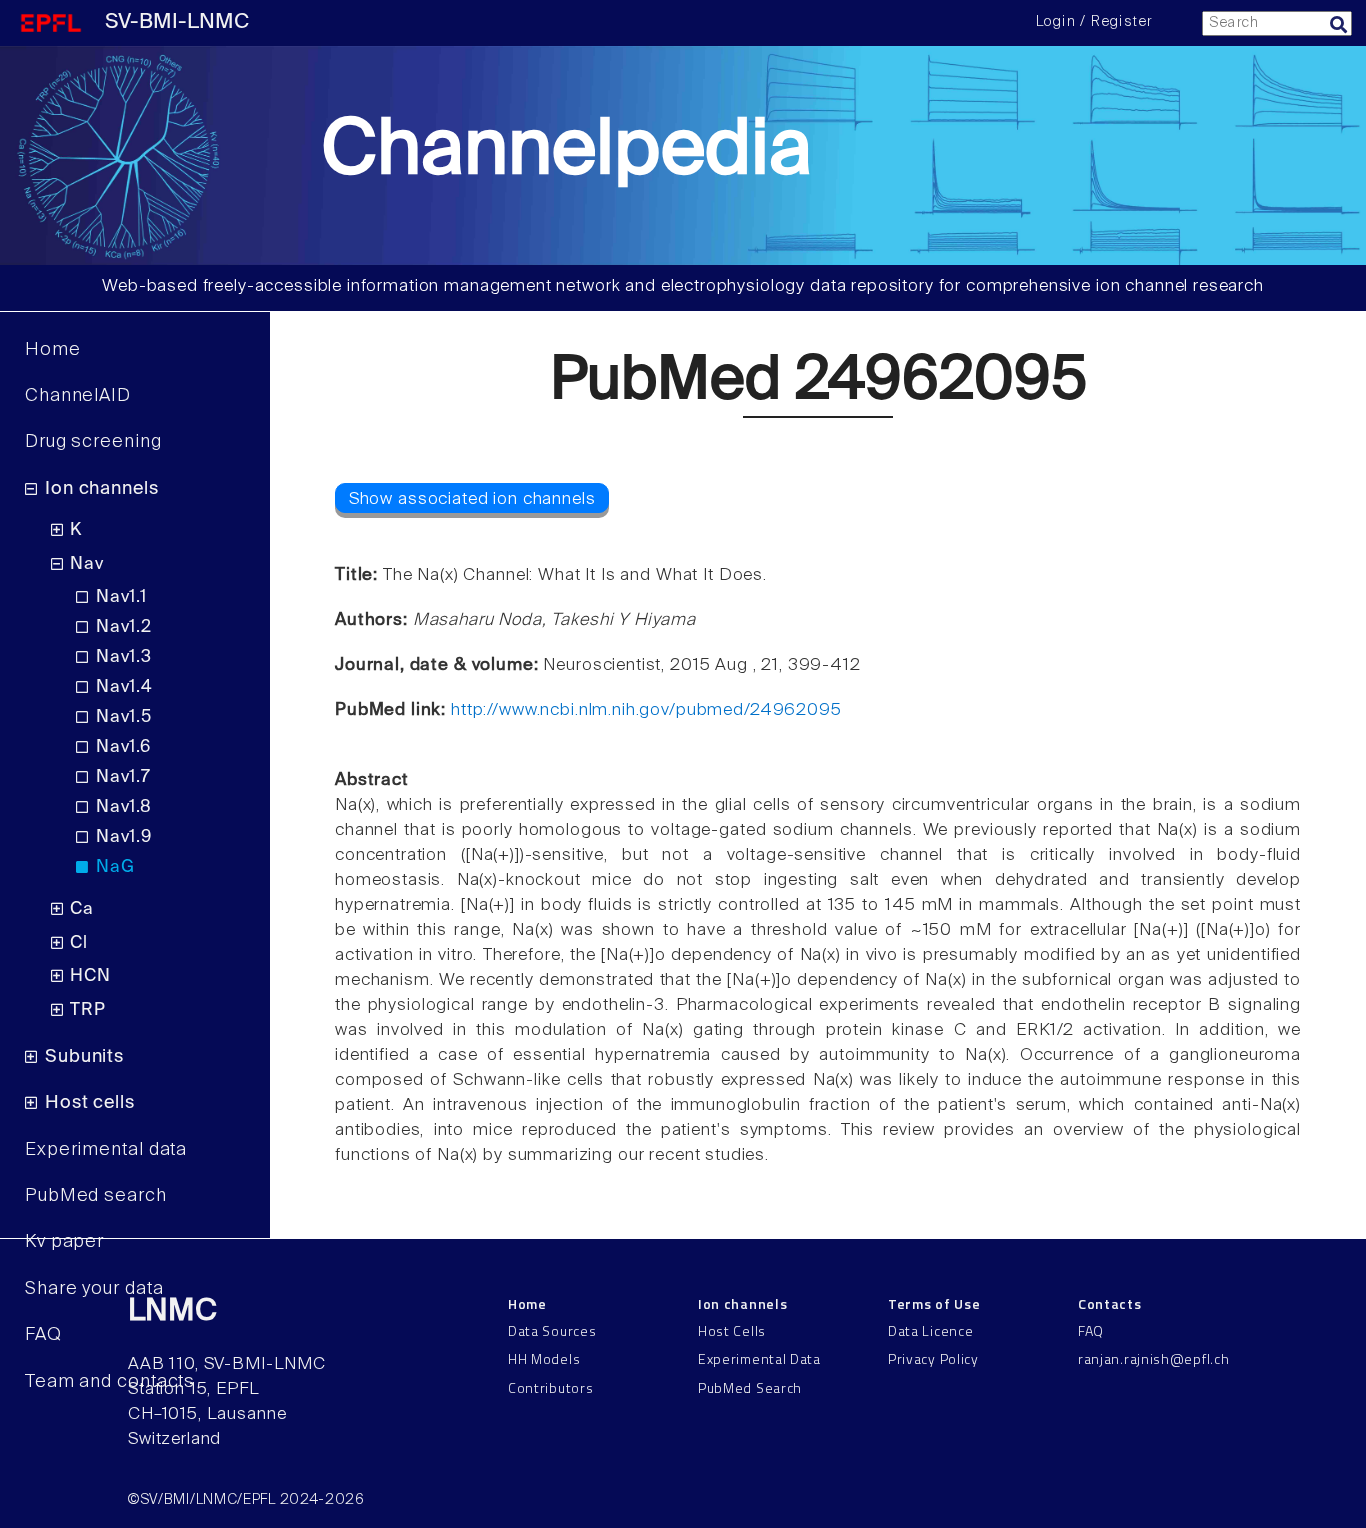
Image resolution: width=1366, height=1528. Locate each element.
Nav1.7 (123, 777)
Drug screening (93, 442)
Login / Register (1094, 22)
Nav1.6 (123, 747)
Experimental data (106, 1150)
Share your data (94, 1289)
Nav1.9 (124, 837)
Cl (79, 943)
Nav (87, 564)
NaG (115, 867)
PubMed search (96, 1196)
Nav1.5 (124, 717)
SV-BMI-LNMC (177, 22)
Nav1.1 (121, 597)
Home (53, 350)
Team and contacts (110, 1382)
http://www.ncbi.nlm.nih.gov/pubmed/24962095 (646, 710)
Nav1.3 (124, 657)
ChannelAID (78, 396)
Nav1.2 (124, 627)
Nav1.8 (124, 807)
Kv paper (64, 1242)
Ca (82, 909)
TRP (88, 1010)
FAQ (43, 1335)
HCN (90, 976)
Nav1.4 (124, 687)
